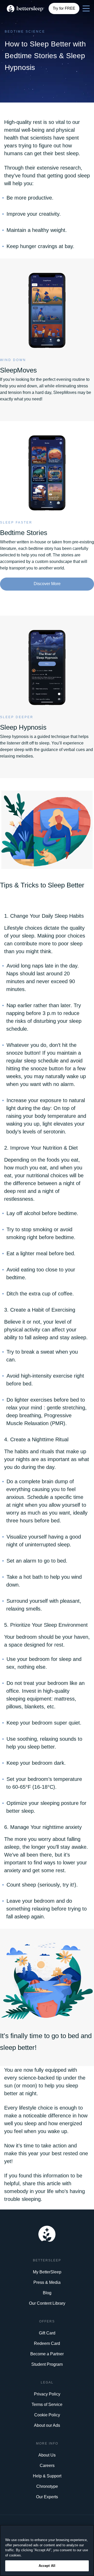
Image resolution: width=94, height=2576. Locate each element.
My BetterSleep (47, 2272)
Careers (47, 2466)
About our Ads (47, 2425)
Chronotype (47, 2486)
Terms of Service (47, 2404)
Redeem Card (47, 2343)
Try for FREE (64, 8)
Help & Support (47, 2476)
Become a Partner (47, 2354)
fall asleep (36, 1337)
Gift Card (47, 2333)
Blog (47, 2293)
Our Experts (47, 2497)
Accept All (47, 2566)
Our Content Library (47, 2303)
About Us (47, 2455)
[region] (47, 2550)
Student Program (47, 2364)
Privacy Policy (47, 2394)
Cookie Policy (47, 2415)
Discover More (47, 584)
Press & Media (47, 2282)
